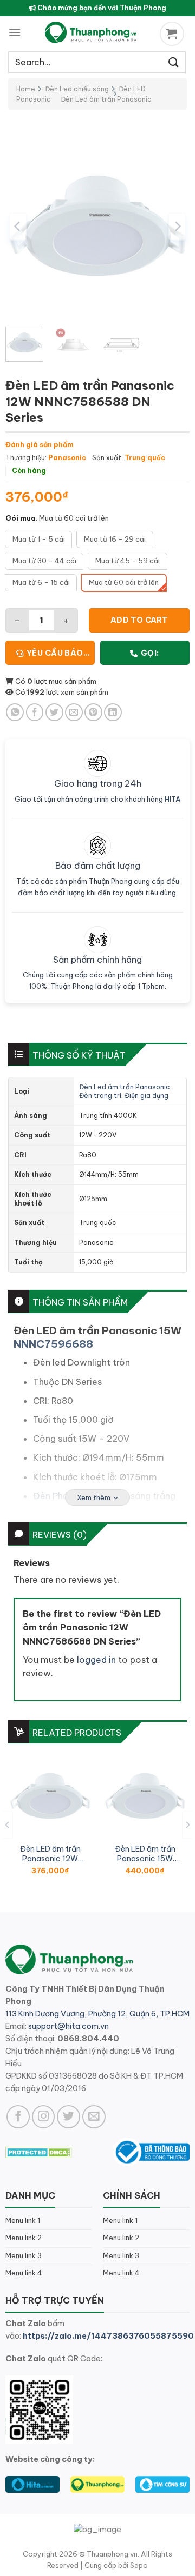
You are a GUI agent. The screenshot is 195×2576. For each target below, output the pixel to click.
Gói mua (21, 518)
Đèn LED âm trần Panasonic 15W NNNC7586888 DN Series (145, 1854)
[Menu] (15, 32)
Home (26, 89)
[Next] (177, 226)
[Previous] (18, 226)
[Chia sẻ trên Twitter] (54, 712)
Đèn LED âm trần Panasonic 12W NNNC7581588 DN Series (50, 1854)
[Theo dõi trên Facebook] (18, 2117)
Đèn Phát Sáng (64, 1496)
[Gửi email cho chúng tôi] (94, 2117)
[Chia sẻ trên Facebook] (35, 712)
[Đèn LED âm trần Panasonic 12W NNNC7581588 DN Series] (50, 1796)
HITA (173, 799)
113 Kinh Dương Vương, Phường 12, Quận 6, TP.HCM (97, 2014)
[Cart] (173, 34)
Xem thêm (94, 1497)
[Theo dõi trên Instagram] (44, 2117)
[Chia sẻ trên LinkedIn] (113, 712)
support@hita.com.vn (69, 2026)
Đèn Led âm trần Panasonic (106, 99)
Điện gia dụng (147, 1096)
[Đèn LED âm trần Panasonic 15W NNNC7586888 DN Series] (145, 1796)
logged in (96, 1660)
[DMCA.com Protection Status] (39, 2152)
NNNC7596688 (53, 1344)
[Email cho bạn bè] (74, 712)
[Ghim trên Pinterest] (93, 712)
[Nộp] (174, 62)
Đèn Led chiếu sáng (77, 89)
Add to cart (139, 620)
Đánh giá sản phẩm (40, 444)
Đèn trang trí (100, 1096)
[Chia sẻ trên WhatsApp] (15, 712)
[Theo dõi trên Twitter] (69, 2117)
